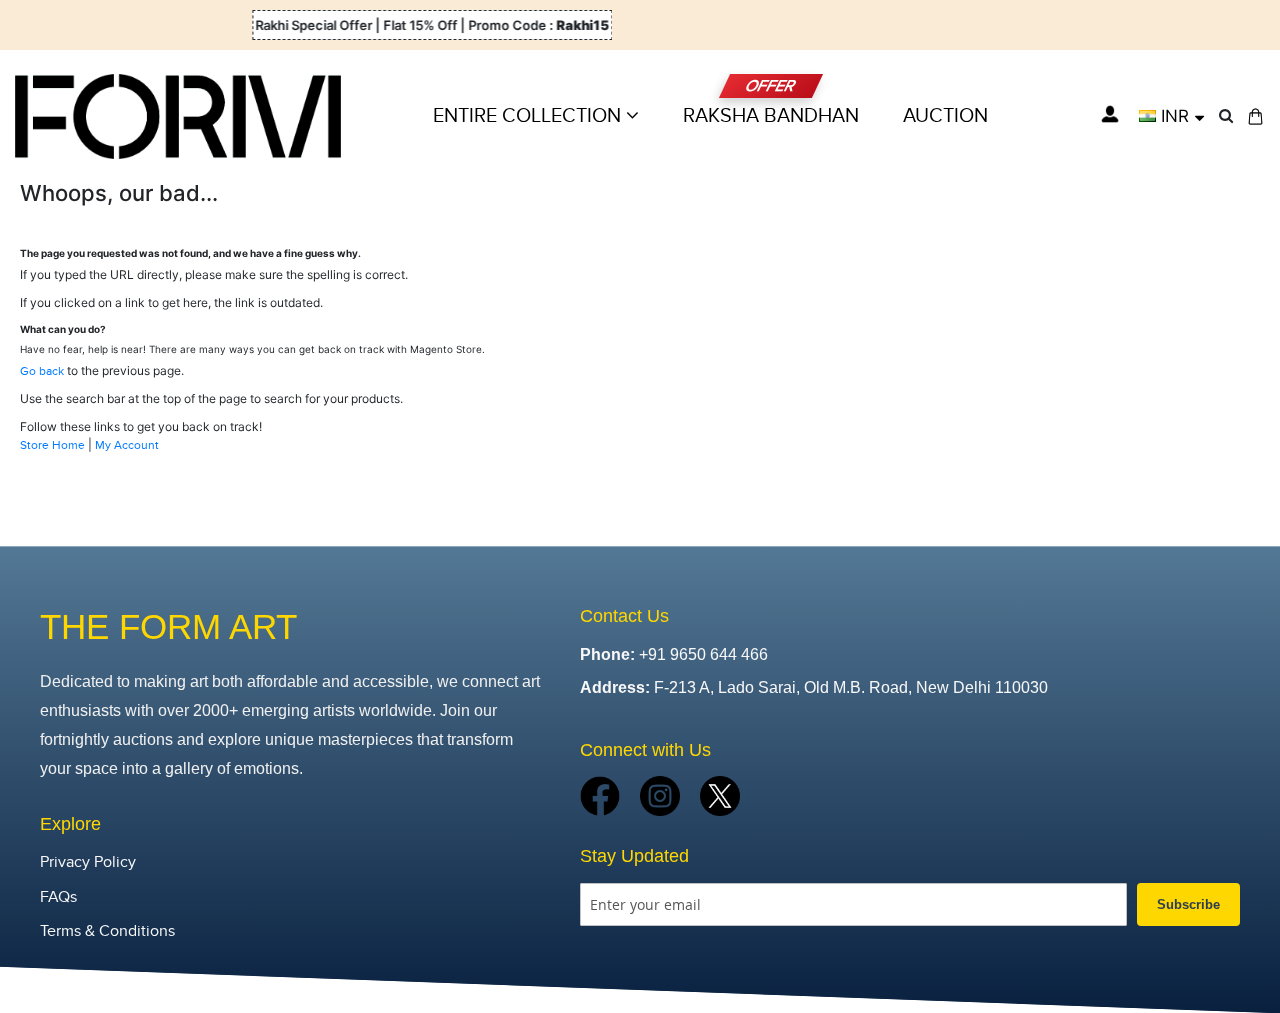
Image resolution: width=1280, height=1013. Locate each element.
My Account (127, 445)
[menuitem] (945, 116)
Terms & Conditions (107, 931)
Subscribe (1188, 904)
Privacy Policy (88, 862)
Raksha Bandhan (771, 116)
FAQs (58, 897)
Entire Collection (529, 116)
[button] (1171, 116)
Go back (42, 371)
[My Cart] (1255, 116)
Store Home (52, 445)
